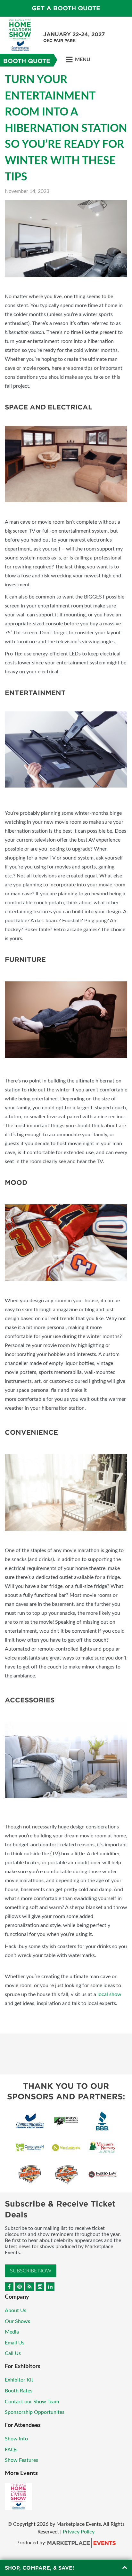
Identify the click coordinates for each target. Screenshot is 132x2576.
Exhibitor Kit (19, 2380)
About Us (16, 2310)
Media (12, 2332)
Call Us (13, 2353)
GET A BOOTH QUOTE (66, 8)
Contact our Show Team (32, 2402)
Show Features (21, 2460)
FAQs (11, 2450)
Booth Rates (19, 2391)
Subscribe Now (31, 2271)
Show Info (16, 2439)
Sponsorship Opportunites (35, 2412)
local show (109, 1994)
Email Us (15, 2343)
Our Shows (17, 2321)
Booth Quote (27, 61)
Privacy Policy (79, 2532)
